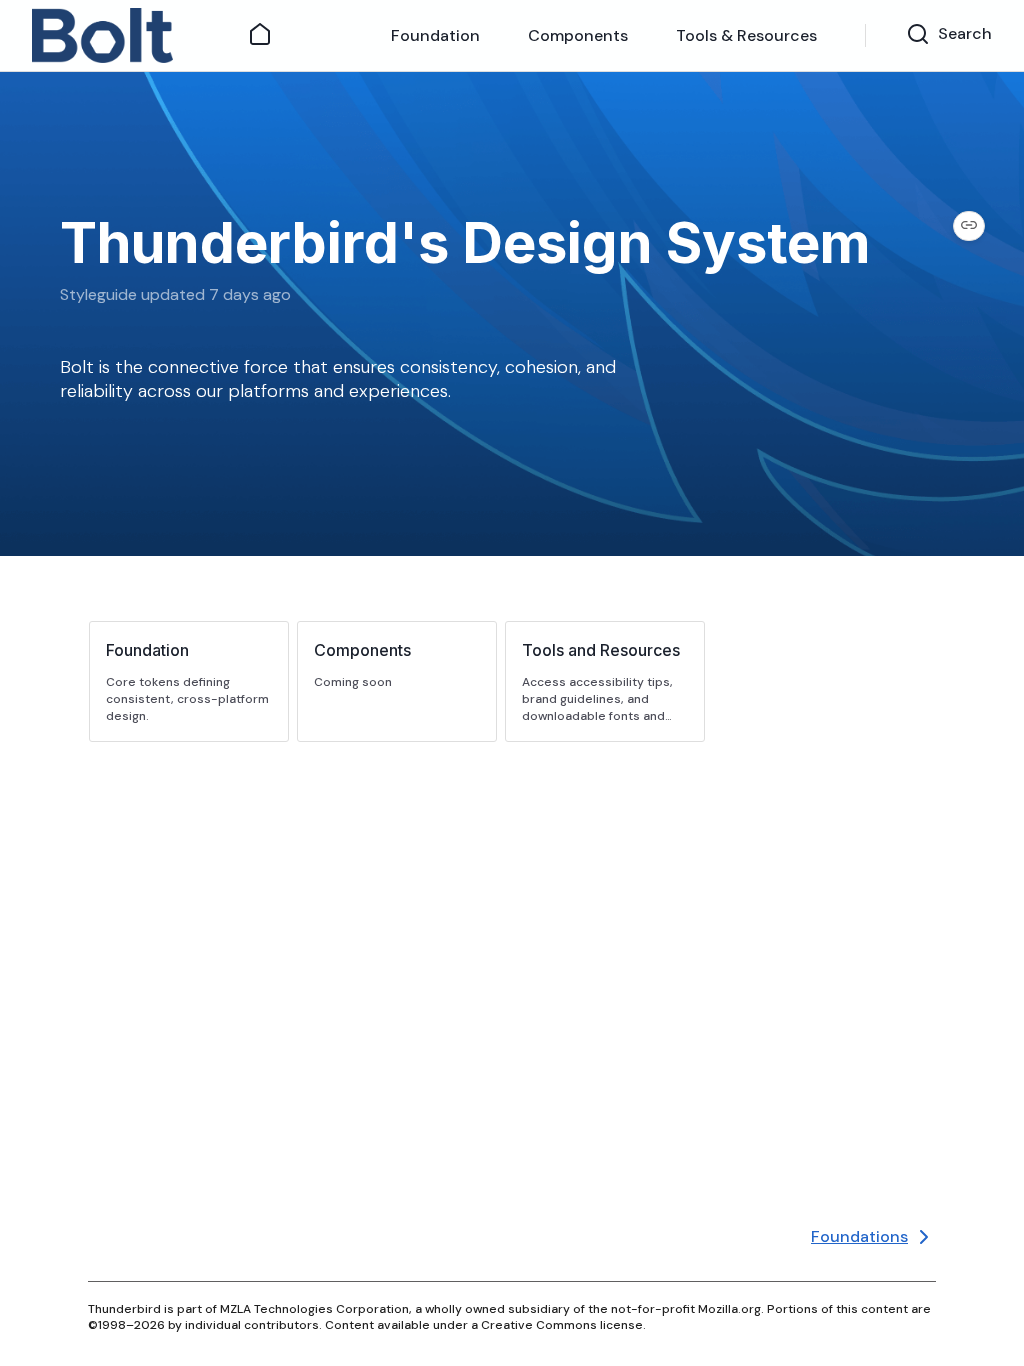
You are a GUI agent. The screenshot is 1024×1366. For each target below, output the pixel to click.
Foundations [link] (859, 1236)
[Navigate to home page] (128, 35)
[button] (189, 681)
